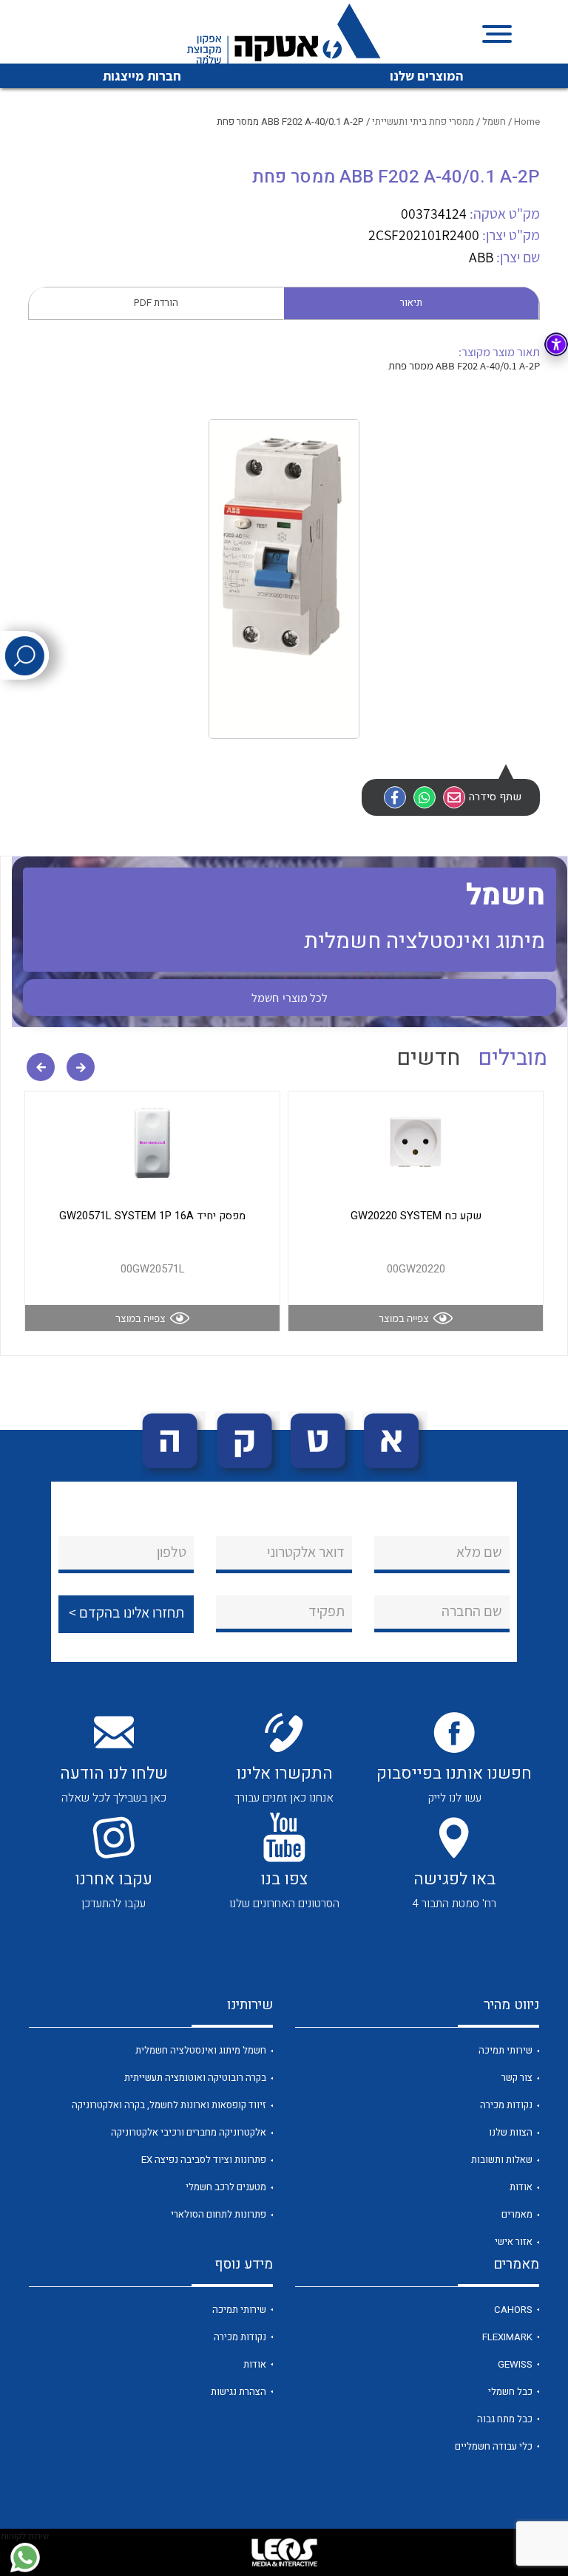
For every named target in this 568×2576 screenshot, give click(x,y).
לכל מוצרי (290, 998)
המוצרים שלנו (426, 76)
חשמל (494, 122)
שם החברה (472, 1611)
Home (527, 122)
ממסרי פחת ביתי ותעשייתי (423, 122)
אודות (521, 2187)
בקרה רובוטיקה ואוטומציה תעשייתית (195, 2078)
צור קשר (517, 2078)
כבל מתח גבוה (505, 2419)
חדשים (428, 1058)
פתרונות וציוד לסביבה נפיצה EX (204, 2160)
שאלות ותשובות (502, 2160)
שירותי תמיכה (506, 2051)
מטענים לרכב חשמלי (226, 2187)
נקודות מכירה (506, 2105)
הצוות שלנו (511, 2133)
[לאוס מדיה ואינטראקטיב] (284, 2552)
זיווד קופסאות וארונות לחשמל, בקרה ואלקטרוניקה (169, 2105)
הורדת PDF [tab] (156, 303)
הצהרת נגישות (239, 2392)
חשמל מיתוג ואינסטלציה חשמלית (201, 2051)
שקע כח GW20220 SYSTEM (416, 1216)
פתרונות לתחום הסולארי (219, 2215)
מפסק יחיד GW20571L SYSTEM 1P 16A (152, 1216)
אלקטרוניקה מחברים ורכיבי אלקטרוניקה (189, 2133)
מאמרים (517, 2215)
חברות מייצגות (142, 76)
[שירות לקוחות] (25, 2558)
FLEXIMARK (507, 2337)
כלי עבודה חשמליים (494, 2447)
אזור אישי (514, 2242)
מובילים (513, 1058)
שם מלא (479, 1552)
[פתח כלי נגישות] (556, 344)
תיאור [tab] (411, 303)
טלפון (172, 1552)
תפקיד (327, 1611)
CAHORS (513, 2310)
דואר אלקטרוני (306, 1552)
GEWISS (515, 2365)
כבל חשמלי (510, 2392)
